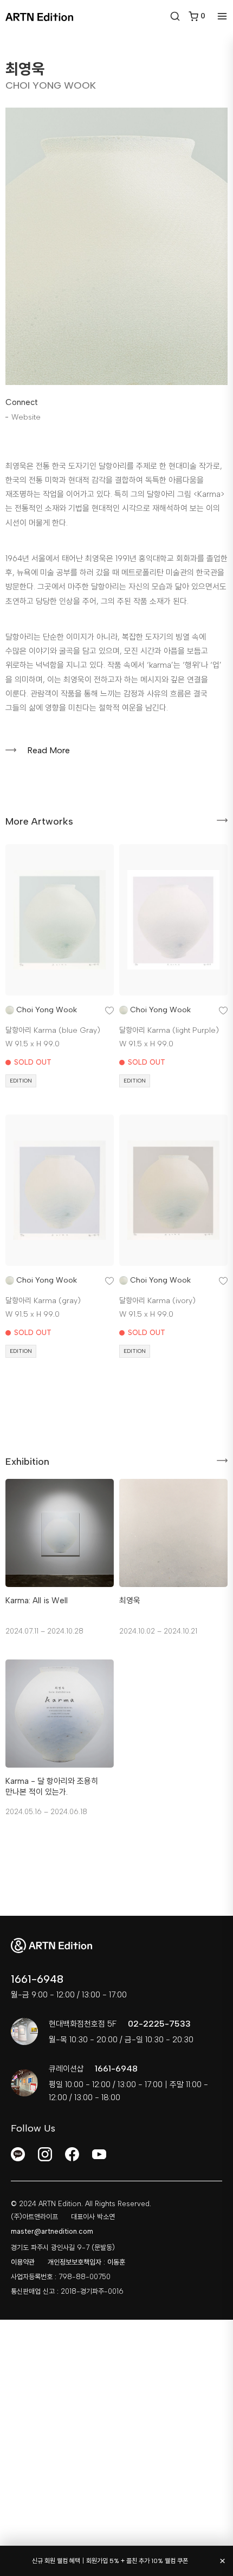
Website (26, 417)
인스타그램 (45, 2154)
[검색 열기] (175, 16)
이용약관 (23, 2262)
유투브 (99, 2154)
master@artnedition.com (52, 2231)
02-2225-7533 (159, 2024)
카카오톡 (18, 2154)
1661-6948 (37, 1979)
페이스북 (72, 2154)
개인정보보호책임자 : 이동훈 (86, 2262)
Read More (48, 750)
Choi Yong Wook (47, 1010)
